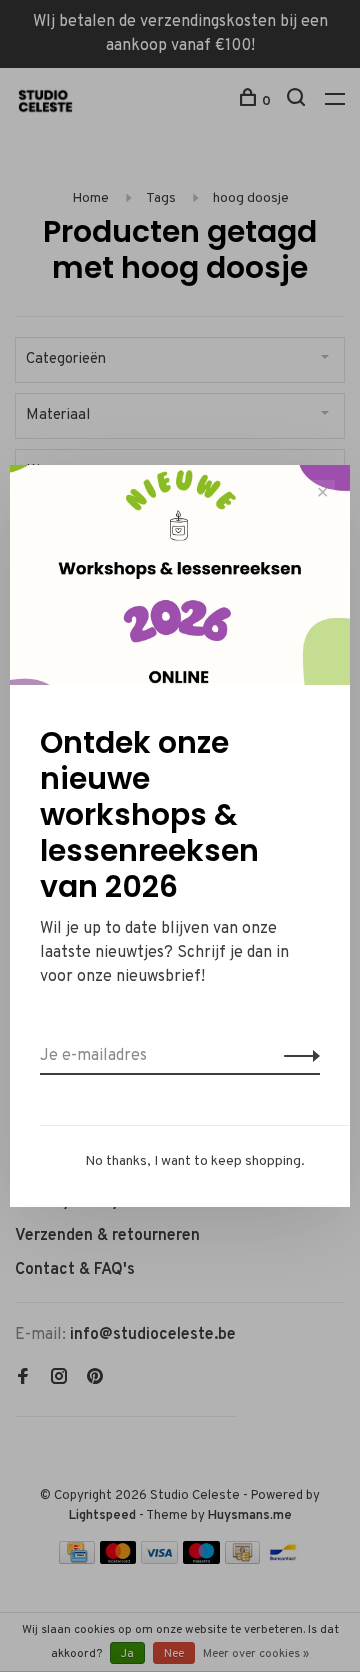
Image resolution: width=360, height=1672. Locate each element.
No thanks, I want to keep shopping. (195, 1161)
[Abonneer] (296, 1056)
